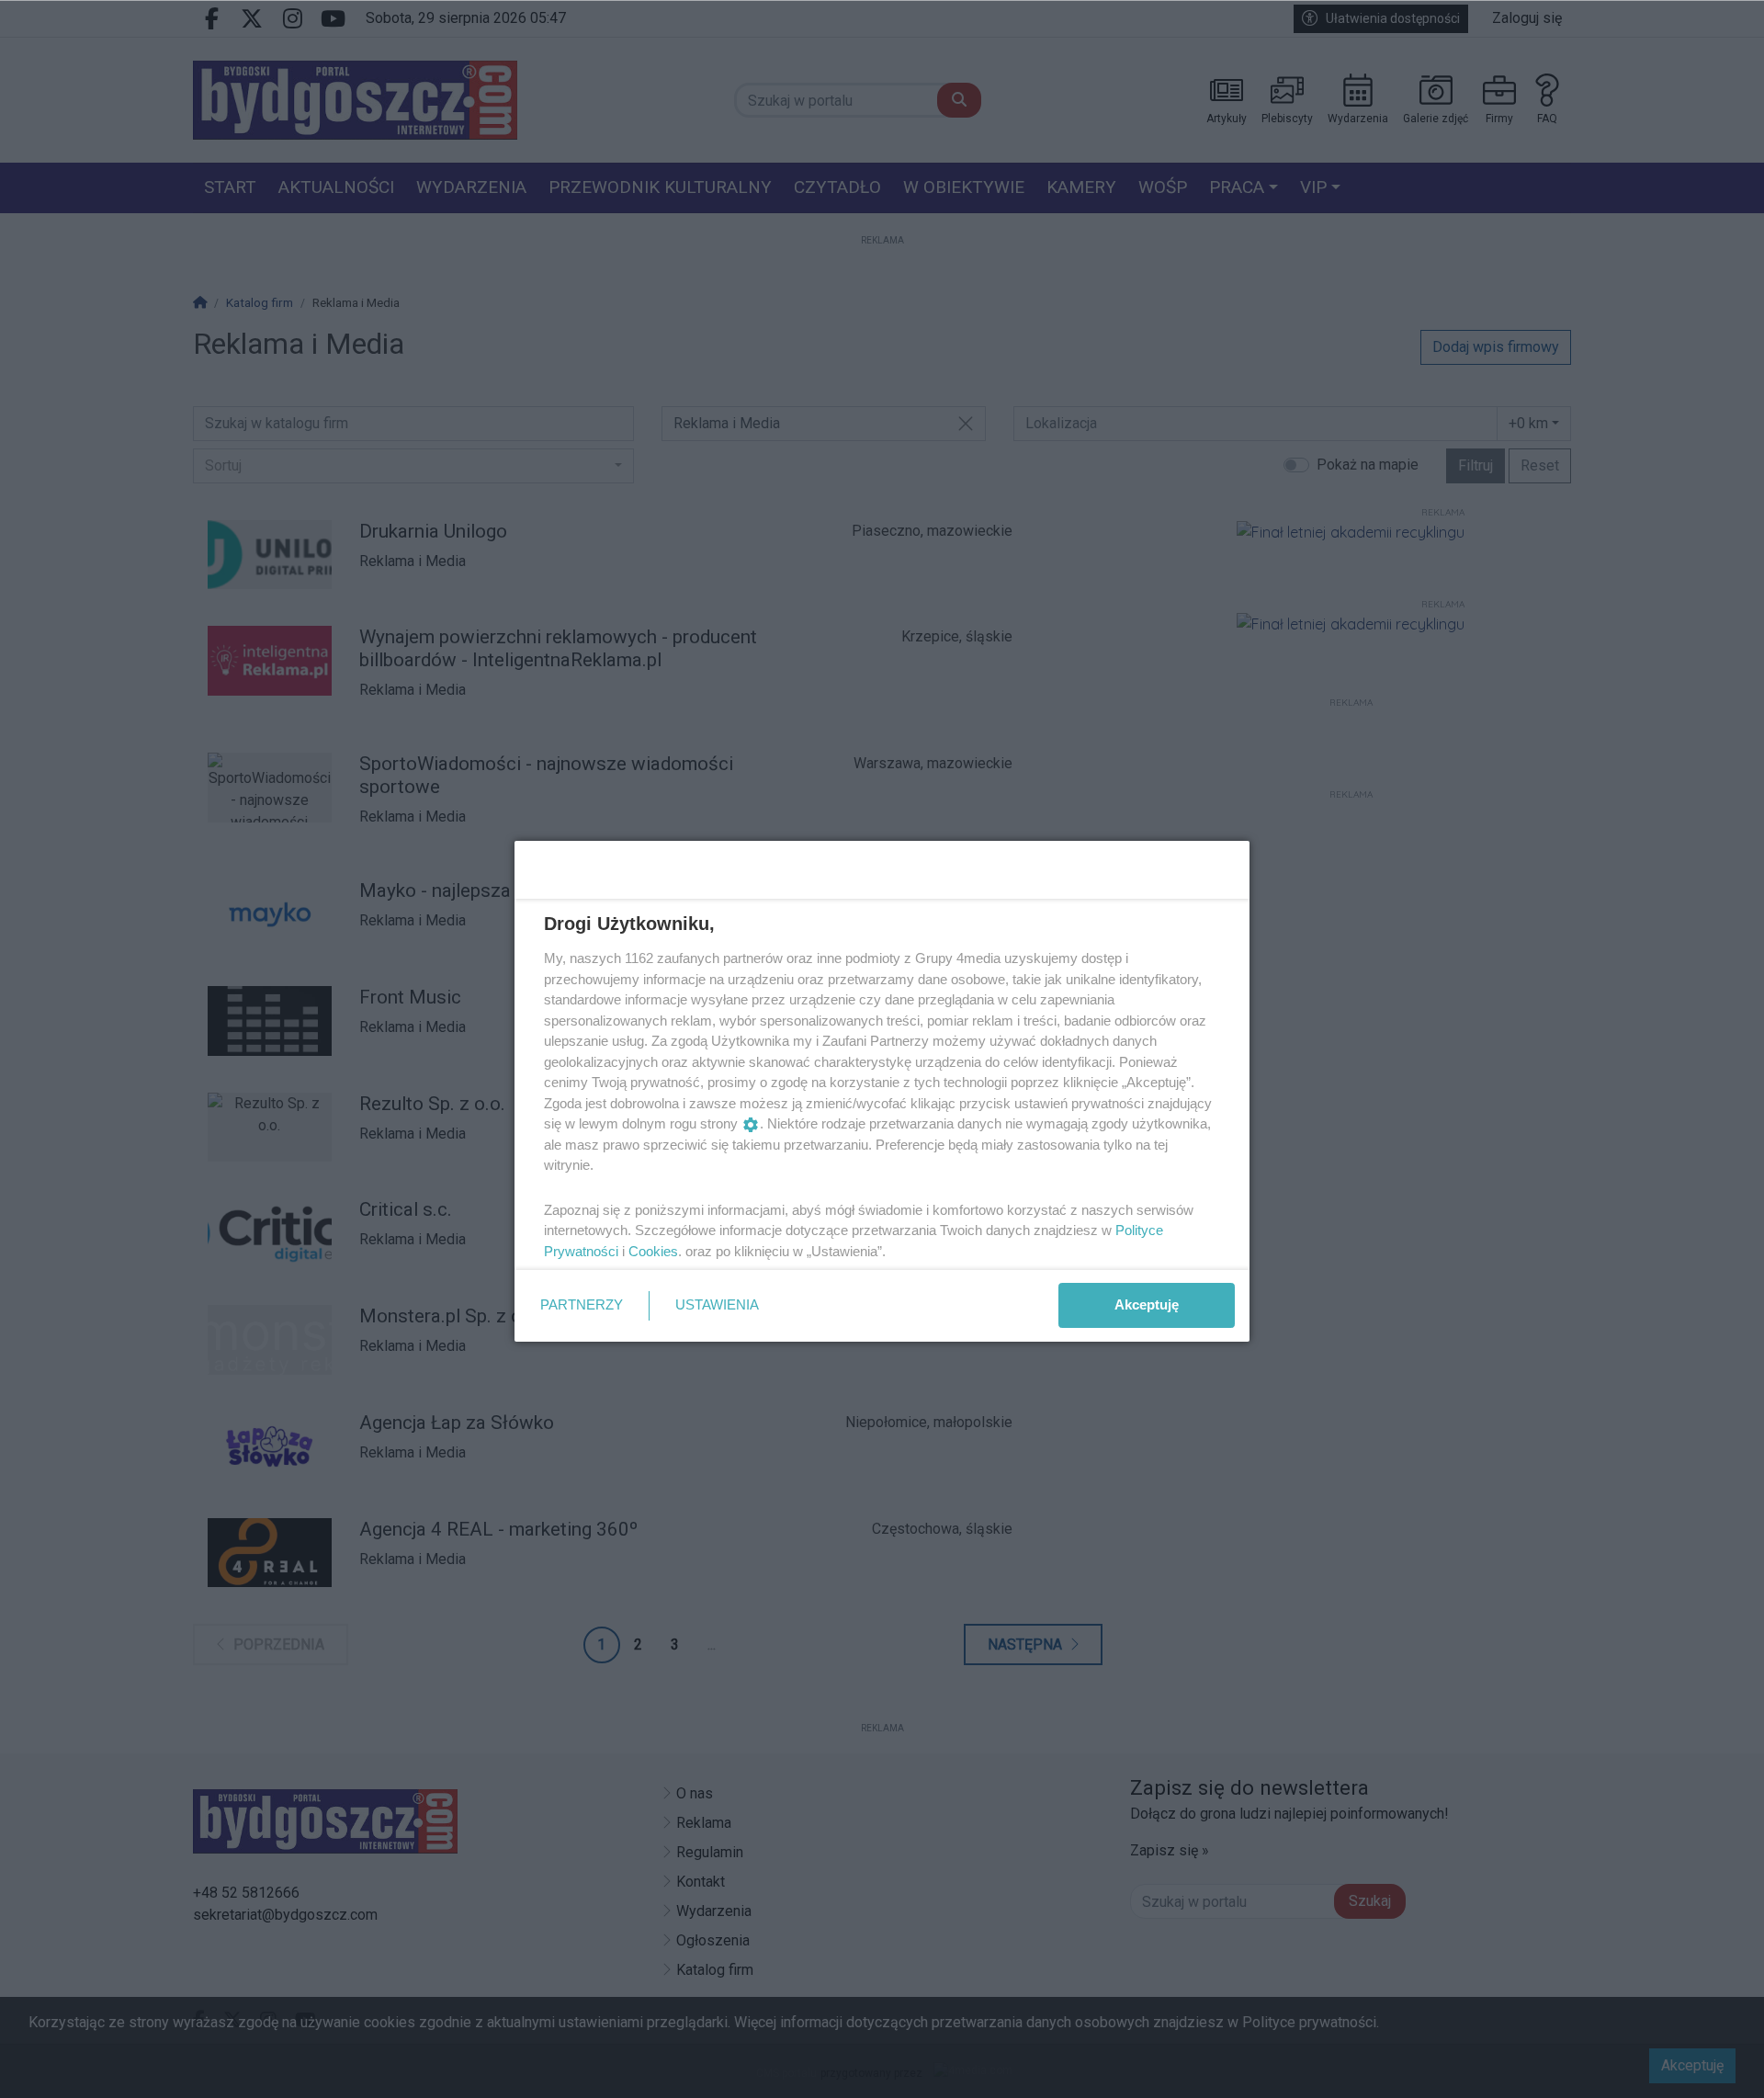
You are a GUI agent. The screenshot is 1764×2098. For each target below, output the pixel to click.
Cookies (653, 1251)
